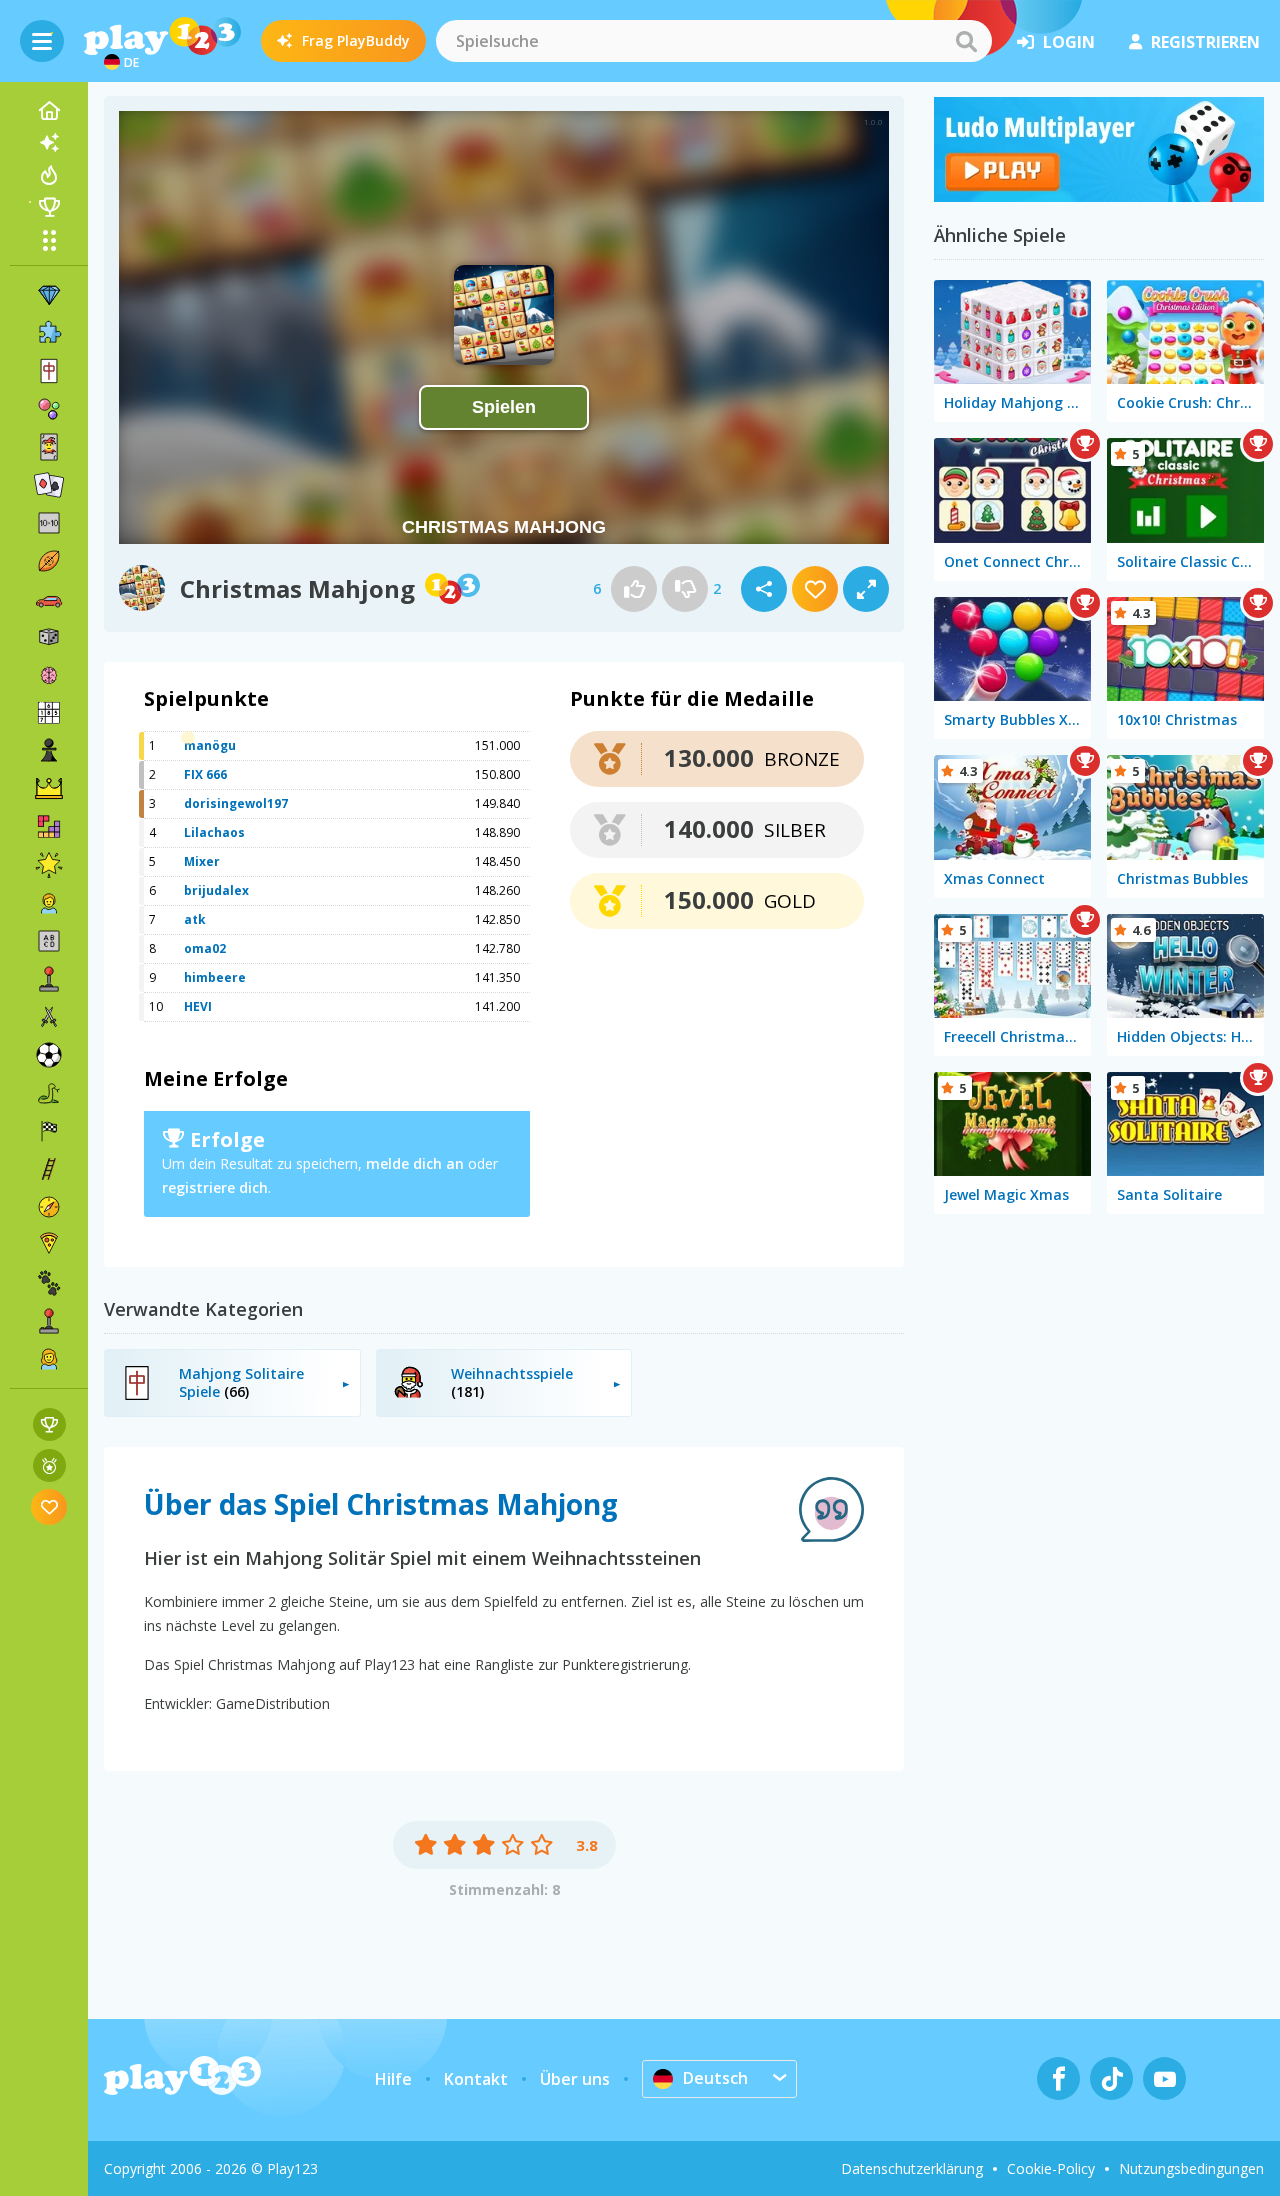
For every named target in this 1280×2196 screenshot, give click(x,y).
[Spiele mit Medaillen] (49, 1465)
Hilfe (393, 2079)
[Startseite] (49, 111)
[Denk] (49, 675)
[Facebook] (1058, 2078)
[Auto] (49, 599)
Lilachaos (214, 832)
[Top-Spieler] (49, 207)
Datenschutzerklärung (912, 2168)
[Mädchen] (49, 1359)
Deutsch (715, 2078)
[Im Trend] (49, 175)
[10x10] (49, 523)
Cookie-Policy (1051, 2168)
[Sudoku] (49, 713)
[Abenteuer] (49, 1207)
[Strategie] (49, 789)
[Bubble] (49, 409)
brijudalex (216, 890)
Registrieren (1205, 42)
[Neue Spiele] (49, 143)
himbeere (215, 977)
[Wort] (49, 941)
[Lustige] (49, 865)
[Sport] (49, 561)
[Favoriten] (49, 1506)
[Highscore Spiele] (49, 1424)
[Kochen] (49, 1245)
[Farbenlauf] (1099, 196)
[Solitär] (49, 485)
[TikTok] (1111, 2078)
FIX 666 (205, 774)
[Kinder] (49, 903)
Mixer (202, 861)
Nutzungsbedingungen (1191, 2168)
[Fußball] (49, 1055)
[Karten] (49, 447)
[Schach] (49, 751)
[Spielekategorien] (49, 240)
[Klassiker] (49, 1093)
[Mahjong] (49, 371)
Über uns (575, 2079)
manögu (210, 745)
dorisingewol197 (236, 803)
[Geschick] (49, 1169)
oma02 (205, 948)
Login (1069, 42)
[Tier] (49, 1283)
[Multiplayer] (49, 1321)
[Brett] (49, 637)
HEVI (198, 1006)
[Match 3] (49, 295)
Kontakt (476, 2079)
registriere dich (215, 1187)
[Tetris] (49, 827)
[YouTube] (1164, 2078)
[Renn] (49, 1131)
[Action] (49, 1017)
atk (195, 919)
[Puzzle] (49, 333)
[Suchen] (966, 41)
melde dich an (415, 1163)
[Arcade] (49, 979)
